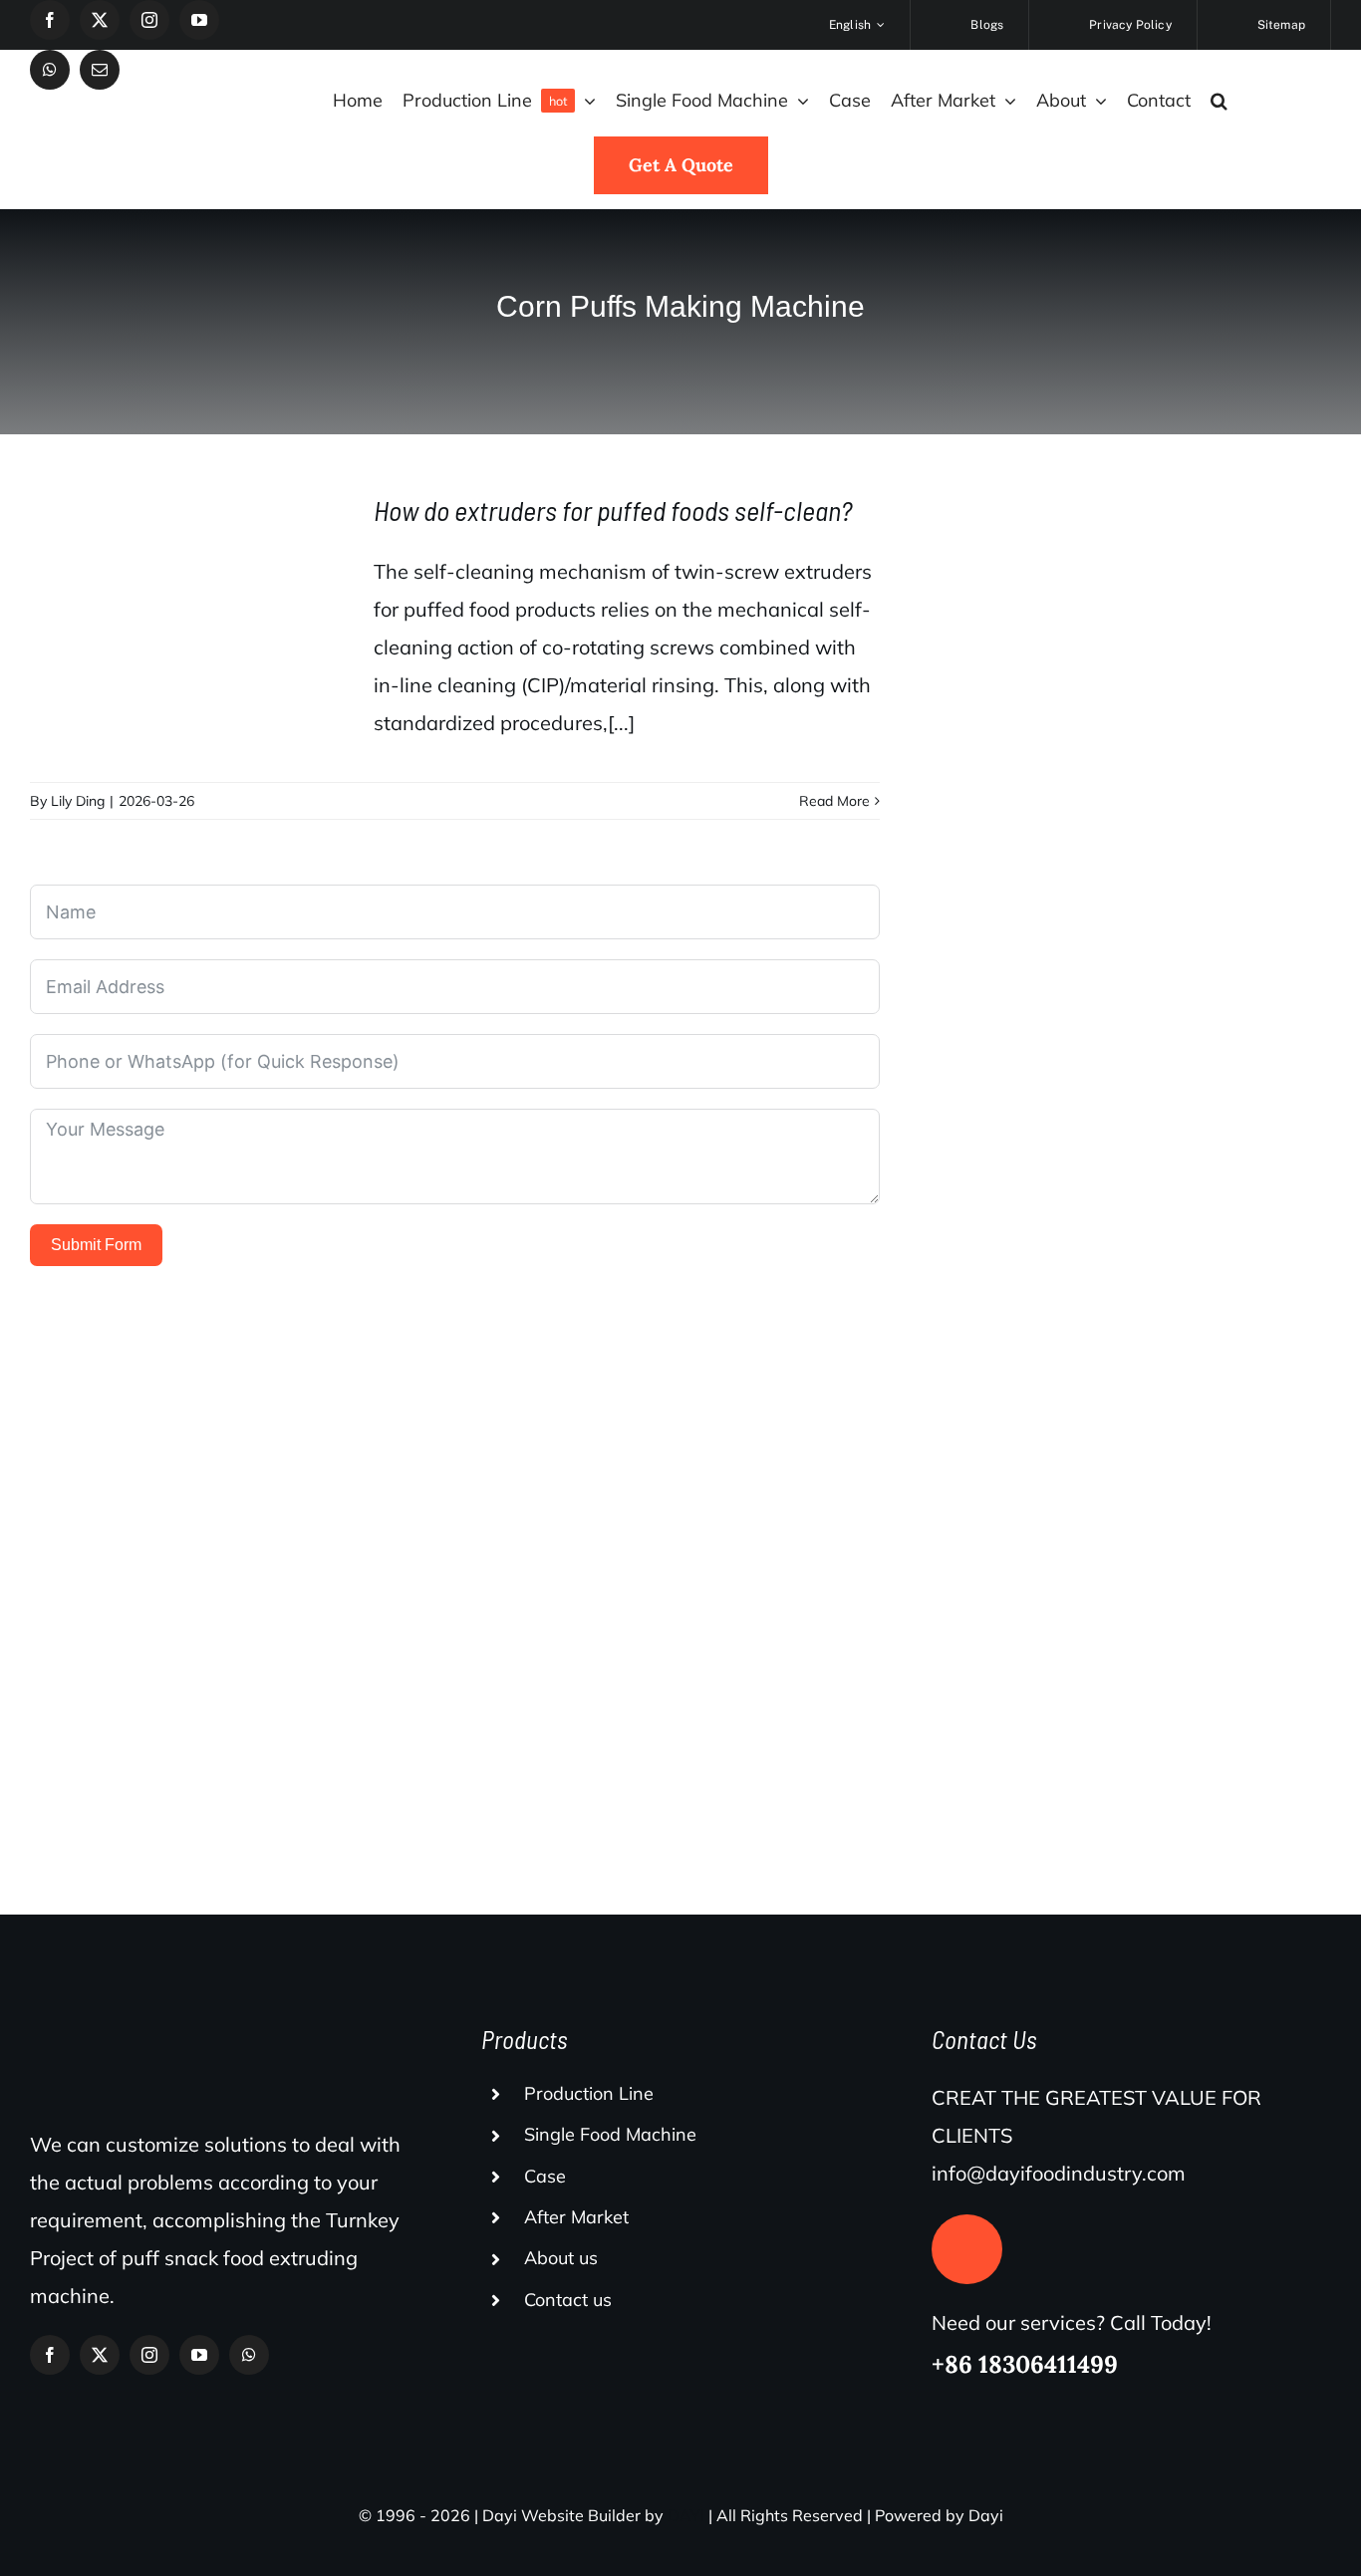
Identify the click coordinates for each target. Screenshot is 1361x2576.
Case (545, 2176)
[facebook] (50, 20)
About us (561, 2258)
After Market (576, 2217)
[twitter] (100, 20)
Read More (834, 801)
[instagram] (149, 20)
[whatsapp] (50, 70)
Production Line (589, 2093)
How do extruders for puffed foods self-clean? (613, 510)
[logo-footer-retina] (174, 2024)
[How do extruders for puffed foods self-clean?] (189, 614)
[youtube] (199, 20)
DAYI (686, 2515)
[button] (1219, 101)
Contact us (568, 2300)
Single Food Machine (610, 2134)
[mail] (100, 70)
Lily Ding (78, 801)
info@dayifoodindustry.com (1059, 2173)
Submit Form (96, 1245)
